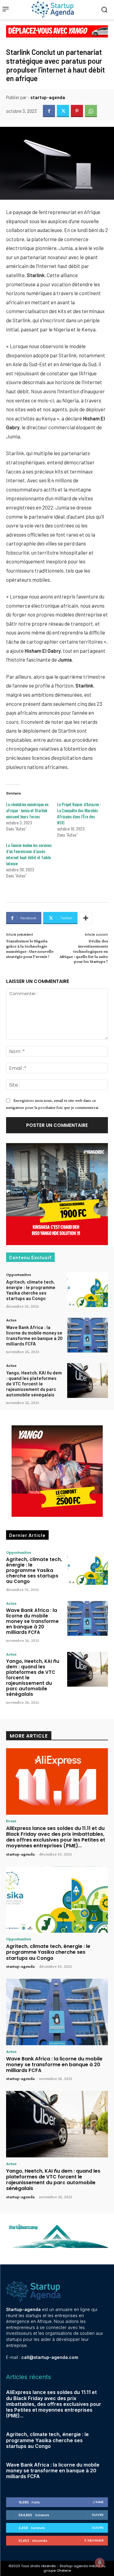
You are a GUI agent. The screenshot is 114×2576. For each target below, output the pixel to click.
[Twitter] (63, 111)
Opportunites (19, 1274)
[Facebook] (49, 111)
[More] (86, 918)
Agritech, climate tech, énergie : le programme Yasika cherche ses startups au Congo (31, 1290)
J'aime (98, 2502)
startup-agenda (48, 97)
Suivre (98, 2515)
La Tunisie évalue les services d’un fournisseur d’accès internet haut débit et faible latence (29, 854)
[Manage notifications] (100, 2563)
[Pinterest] (77, 111)
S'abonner (94, 2540)
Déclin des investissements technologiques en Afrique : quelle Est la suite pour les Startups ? (84, 951)
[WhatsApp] (91, 111)
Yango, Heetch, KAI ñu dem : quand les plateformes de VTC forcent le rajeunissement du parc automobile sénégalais (34, 1384)
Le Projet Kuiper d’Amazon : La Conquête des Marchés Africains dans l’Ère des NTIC (79, 813)
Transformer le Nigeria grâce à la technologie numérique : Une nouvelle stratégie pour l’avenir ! (30, 949)
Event (11, 1821)
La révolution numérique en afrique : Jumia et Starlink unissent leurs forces (27, 810)
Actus (11, 1320)
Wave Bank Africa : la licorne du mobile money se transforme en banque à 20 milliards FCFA (34, 1335)
